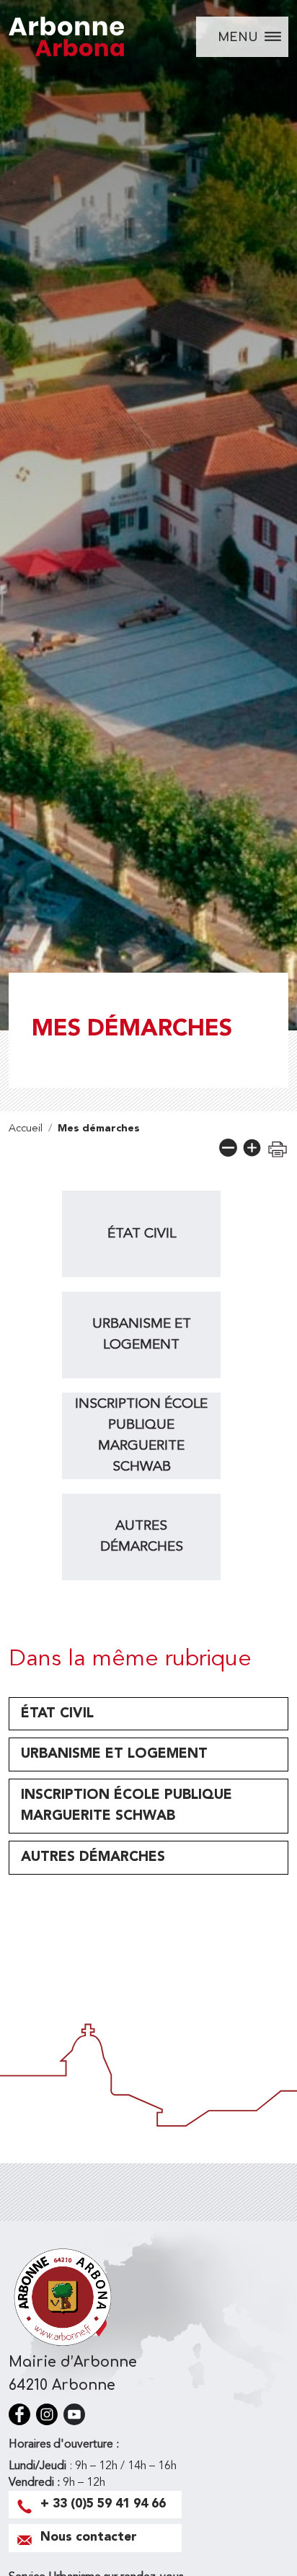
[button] (228, 1148)
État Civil (142, 1234)
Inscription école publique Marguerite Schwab (141, 1435)
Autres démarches (142, 1537)
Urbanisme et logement (142, 1335)
